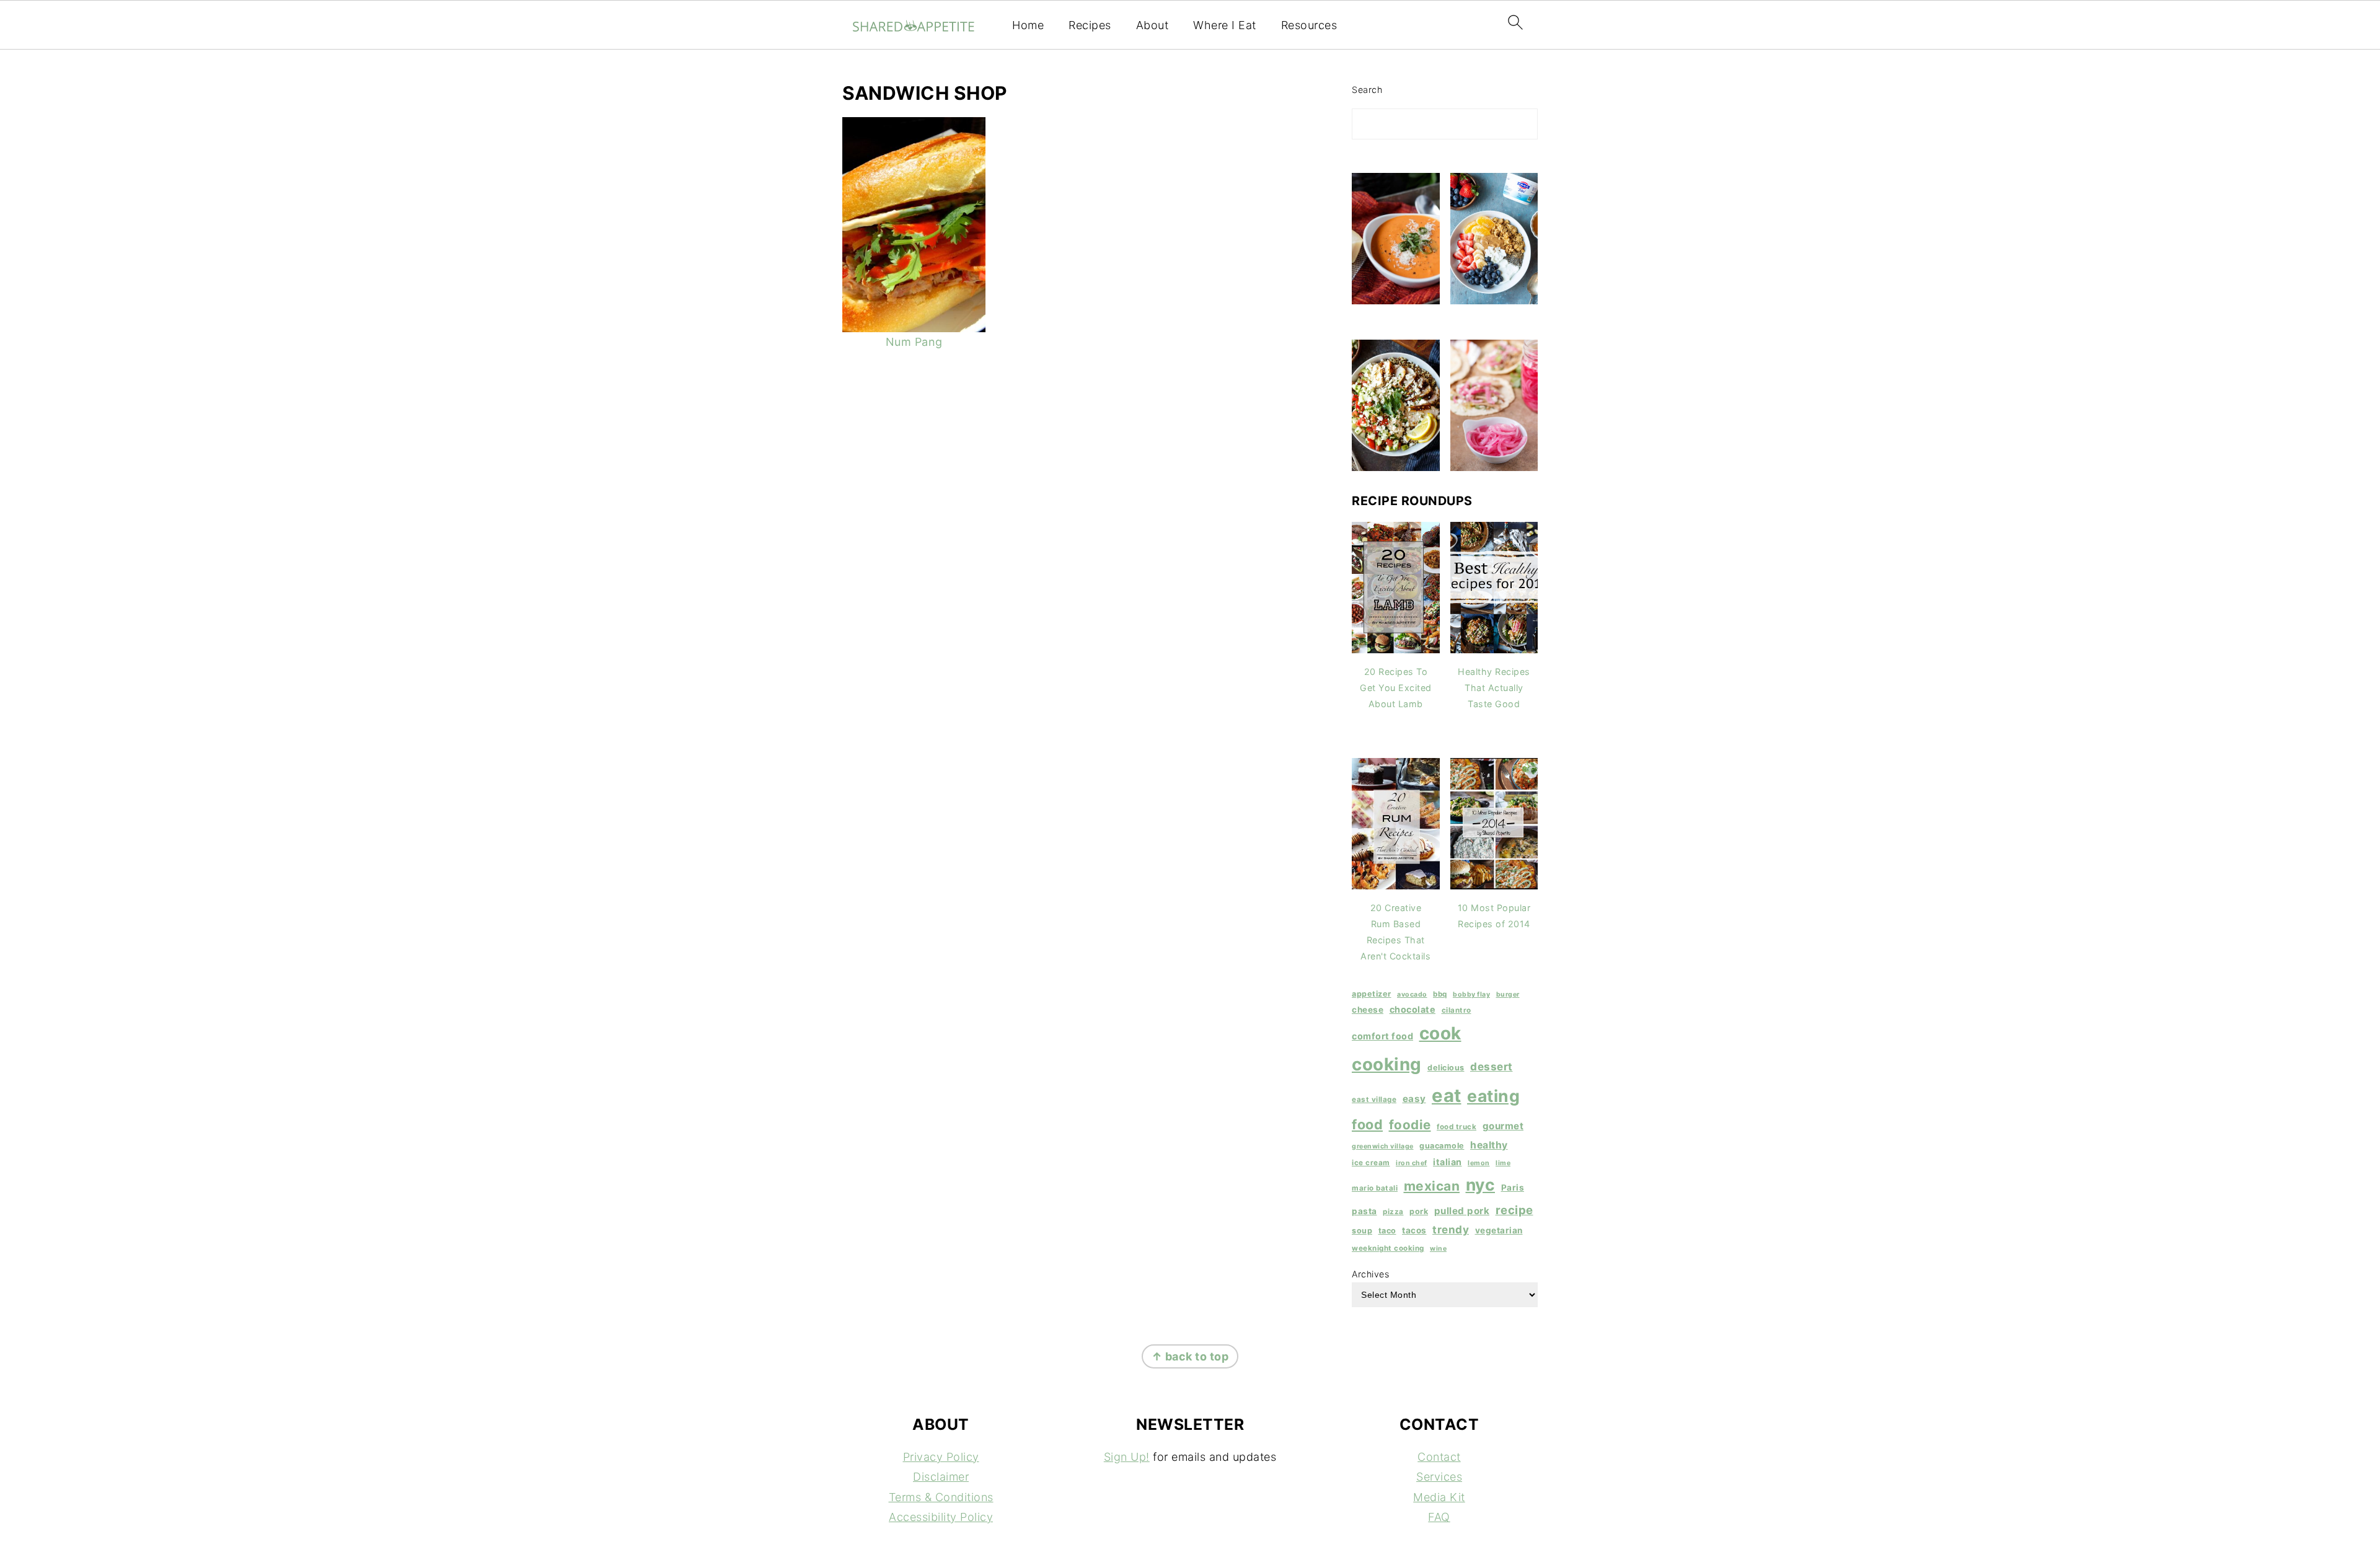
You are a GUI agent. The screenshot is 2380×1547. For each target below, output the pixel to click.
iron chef (1412, 1163)
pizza (1393, 1212)
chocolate (1413, 1009)
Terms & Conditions (941, 1497)
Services (1439, 1477)
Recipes (1090, 25)
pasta (1364, 1211)
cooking (1387, 1064)
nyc (1481, 1184)
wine (1438, 1249)
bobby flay (1471, 994)
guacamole (1442, 1146)
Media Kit (1439, 1497)
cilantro (1457, 1010)
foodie (1410, 1125)
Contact (1439, 1457)
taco (1387, 1231)
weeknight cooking (1388, 1248)
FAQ (1439, 1517)
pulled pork (1462, 1211)
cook (1440, 1033)
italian (1448, 1162)
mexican (1432, 1186)
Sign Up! (1127, 1457)
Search (1367, 90)
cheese (1368, 1010)
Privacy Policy (941, 1457)
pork (1419, 1211)
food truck (1457, 1127)
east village (1374, 1100)
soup (1362, 1231)
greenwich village (1383, 1146)
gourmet (1503, 1126)
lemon (1479, 1163)
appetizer (1372, 994)
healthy (1489, 1145)
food (1367, 1124)
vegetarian (1499, 1230)
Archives (1370, 1274)
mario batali (1375, 1188)
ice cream (1371, 1163)
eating (1493, 1096)
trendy (1451, 1229)
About (1153, 25)
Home (1028, 25)
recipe (1514, 1210)
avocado (1412, 994)
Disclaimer (941, 1477)
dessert (1492, 1066)
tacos (1414, 1230)
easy (1414, 1099)
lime (1503, 1163)
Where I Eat (1225, 25)
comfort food (1382, 1036)
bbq (1440, 994)
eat (1447, 1095)
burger (1508, 994)
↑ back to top (1190, 1356)
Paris (1513, 1188)
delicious (1446, 1068)
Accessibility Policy (941, 1517)
